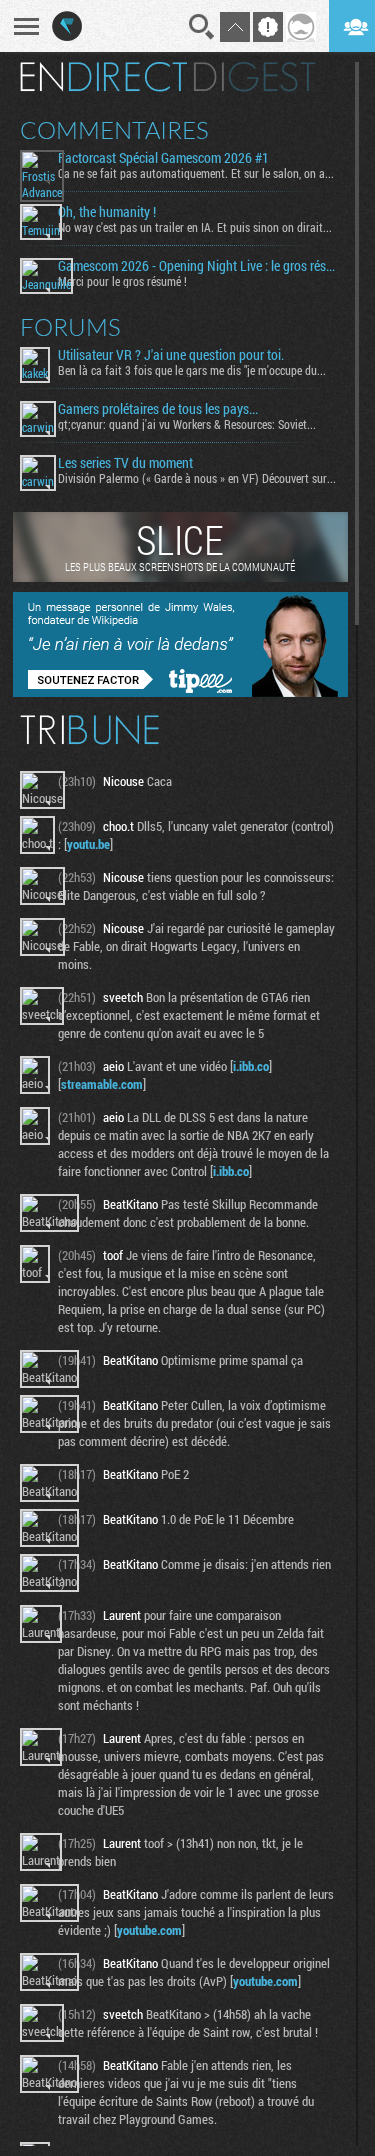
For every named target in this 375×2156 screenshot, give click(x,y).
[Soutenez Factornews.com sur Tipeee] (180, 692)
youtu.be (88, 844)
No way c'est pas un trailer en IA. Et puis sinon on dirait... (195, 227)
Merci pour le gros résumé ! (122, 281)
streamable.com (102, 1084)
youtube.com (149, 1930)
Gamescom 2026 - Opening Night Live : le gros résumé (199, 266)
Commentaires (114, 130)
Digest (254, 77)
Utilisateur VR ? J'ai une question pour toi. (171, 355)
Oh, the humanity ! (107, 212)
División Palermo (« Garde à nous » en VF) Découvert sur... (197, 478)
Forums (70, 327)
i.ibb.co (251, 1066)
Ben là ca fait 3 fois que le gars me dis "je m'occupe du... (192, 370)
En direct (103, 77)
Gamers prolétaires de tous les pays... (158, 409)
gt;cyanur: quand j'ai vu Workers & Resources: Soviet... (187, 424)
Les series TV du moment (125, 463)
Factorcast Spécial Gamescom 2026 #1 (163, 158)
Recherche (202, 27)
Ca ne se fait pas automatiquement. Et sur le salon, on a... (196, 173)
